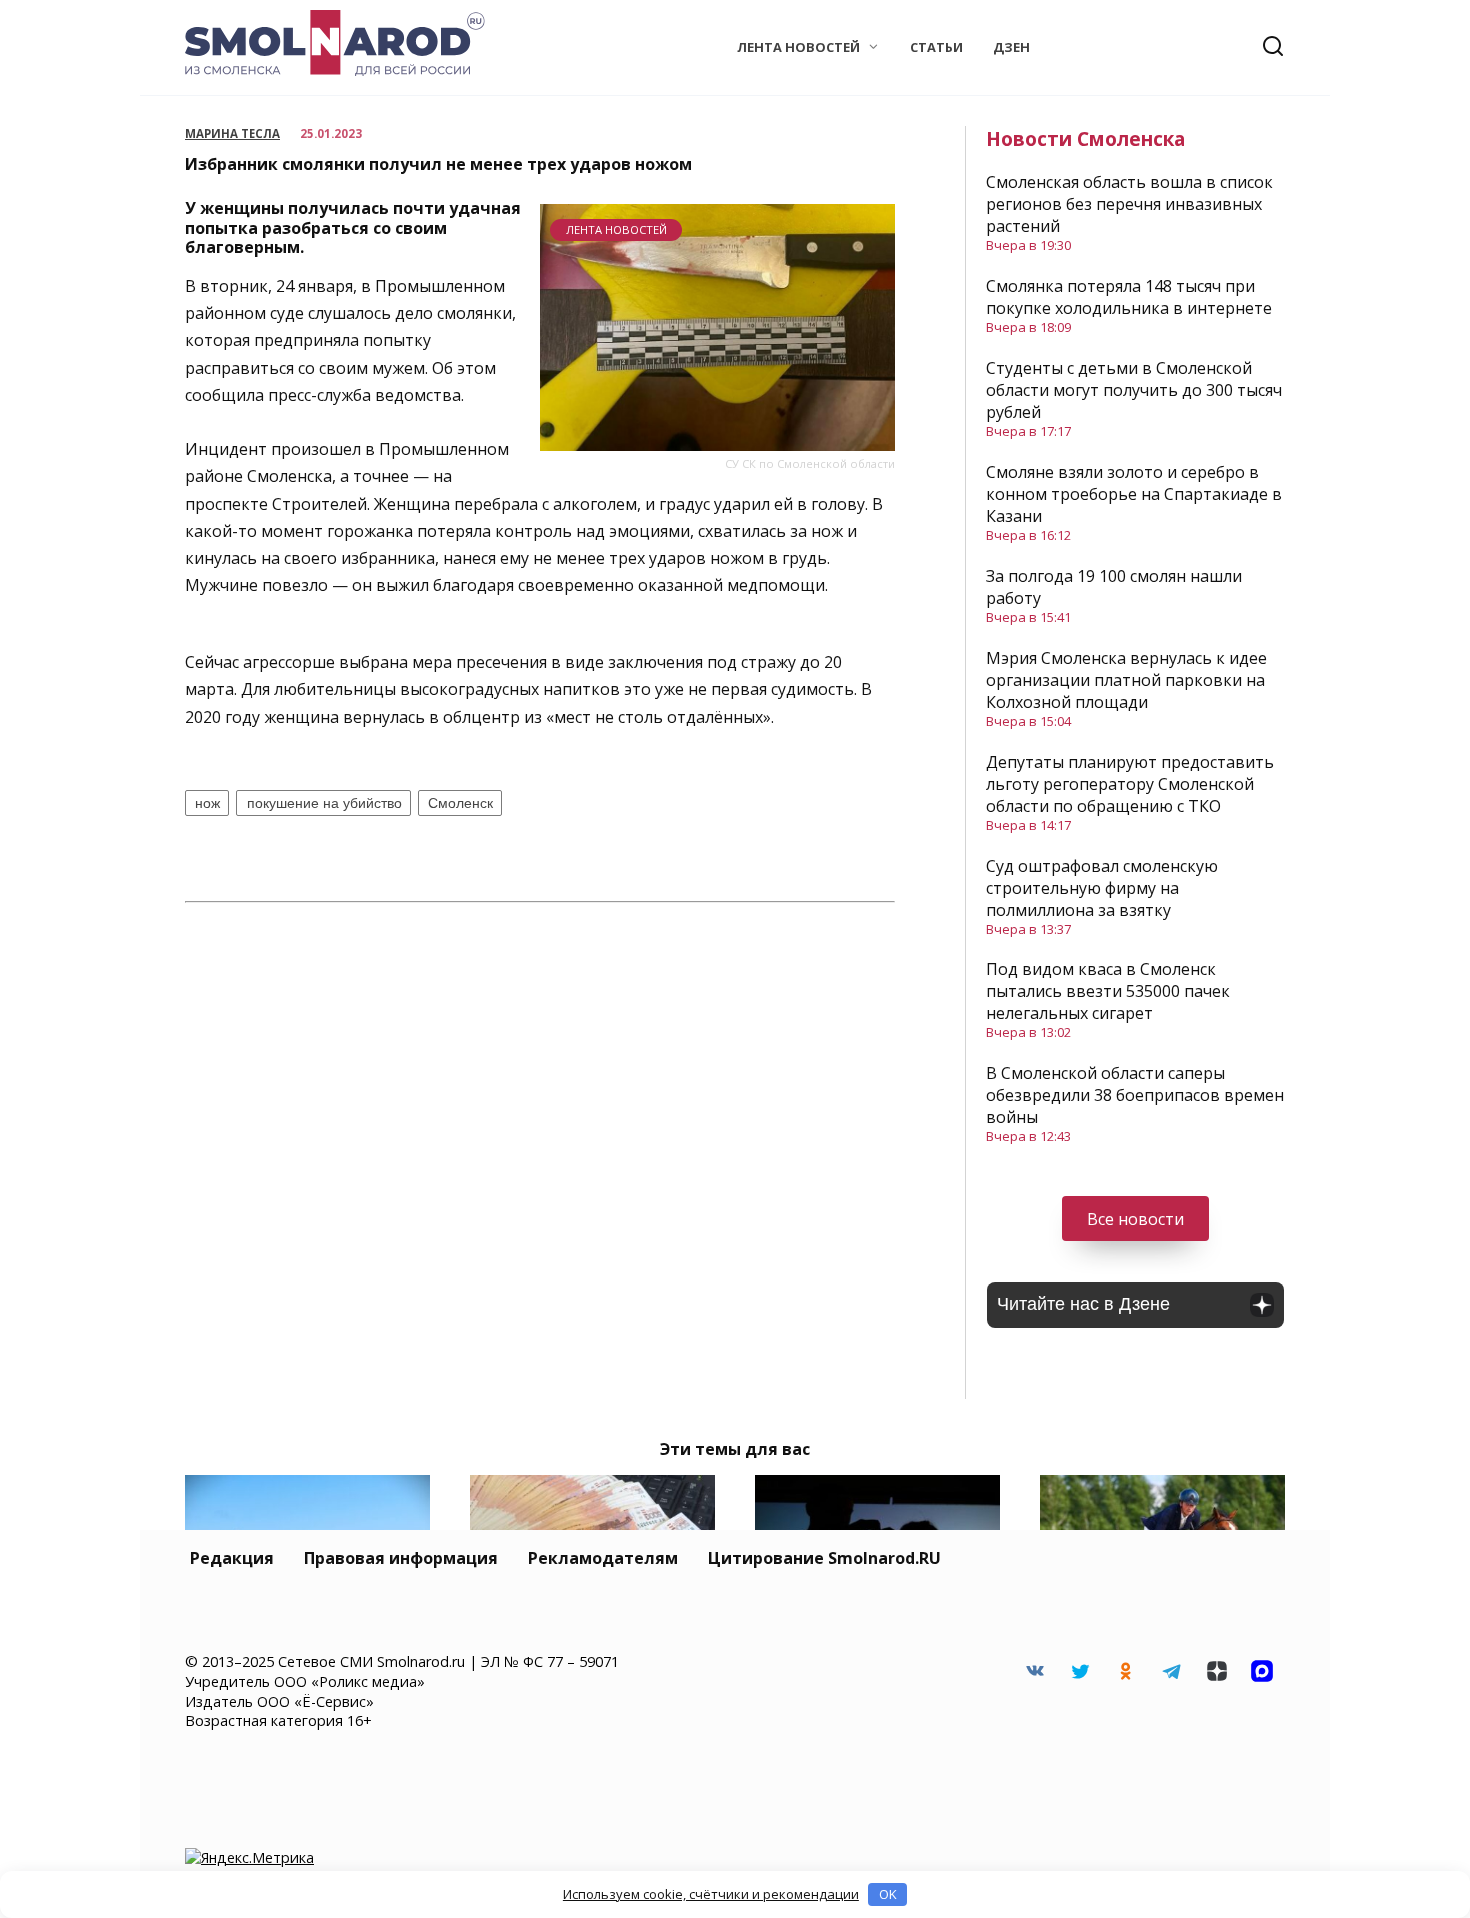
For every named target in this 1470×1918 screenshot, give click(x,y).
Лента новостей (798, 47)
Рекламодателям (603, 1558)
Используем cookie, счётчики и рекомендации (711, 1894)
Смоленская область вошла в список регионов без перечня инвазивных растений (1129, 204)
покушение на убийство (324, 803)
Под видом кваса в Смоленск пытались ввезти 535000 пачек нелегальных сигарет (1108, 991)
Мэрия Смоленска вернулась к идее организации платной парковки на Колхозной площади (1126, 680)
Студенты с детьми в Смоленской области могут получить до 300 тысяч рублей (1134, 390)
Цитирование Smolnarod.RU (824, 1558)
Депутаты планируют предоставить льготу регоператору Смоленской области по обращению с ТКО (1130, 784)
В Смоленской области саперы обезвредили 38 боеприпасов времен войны (1135, 1095)
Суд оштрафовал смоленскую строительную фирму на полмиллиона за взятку (1102, 888)
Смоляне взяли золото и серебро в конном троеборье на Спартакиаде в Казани (1134, 494)
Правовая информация (401, 1558)
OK (888, 1894)
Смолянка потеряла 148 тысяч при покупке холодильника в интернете (1129, 297)
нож (207, 803)
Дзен (1011, 47)
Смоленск (460, 803)
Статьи (936, 47)
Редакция (232, 1558)
